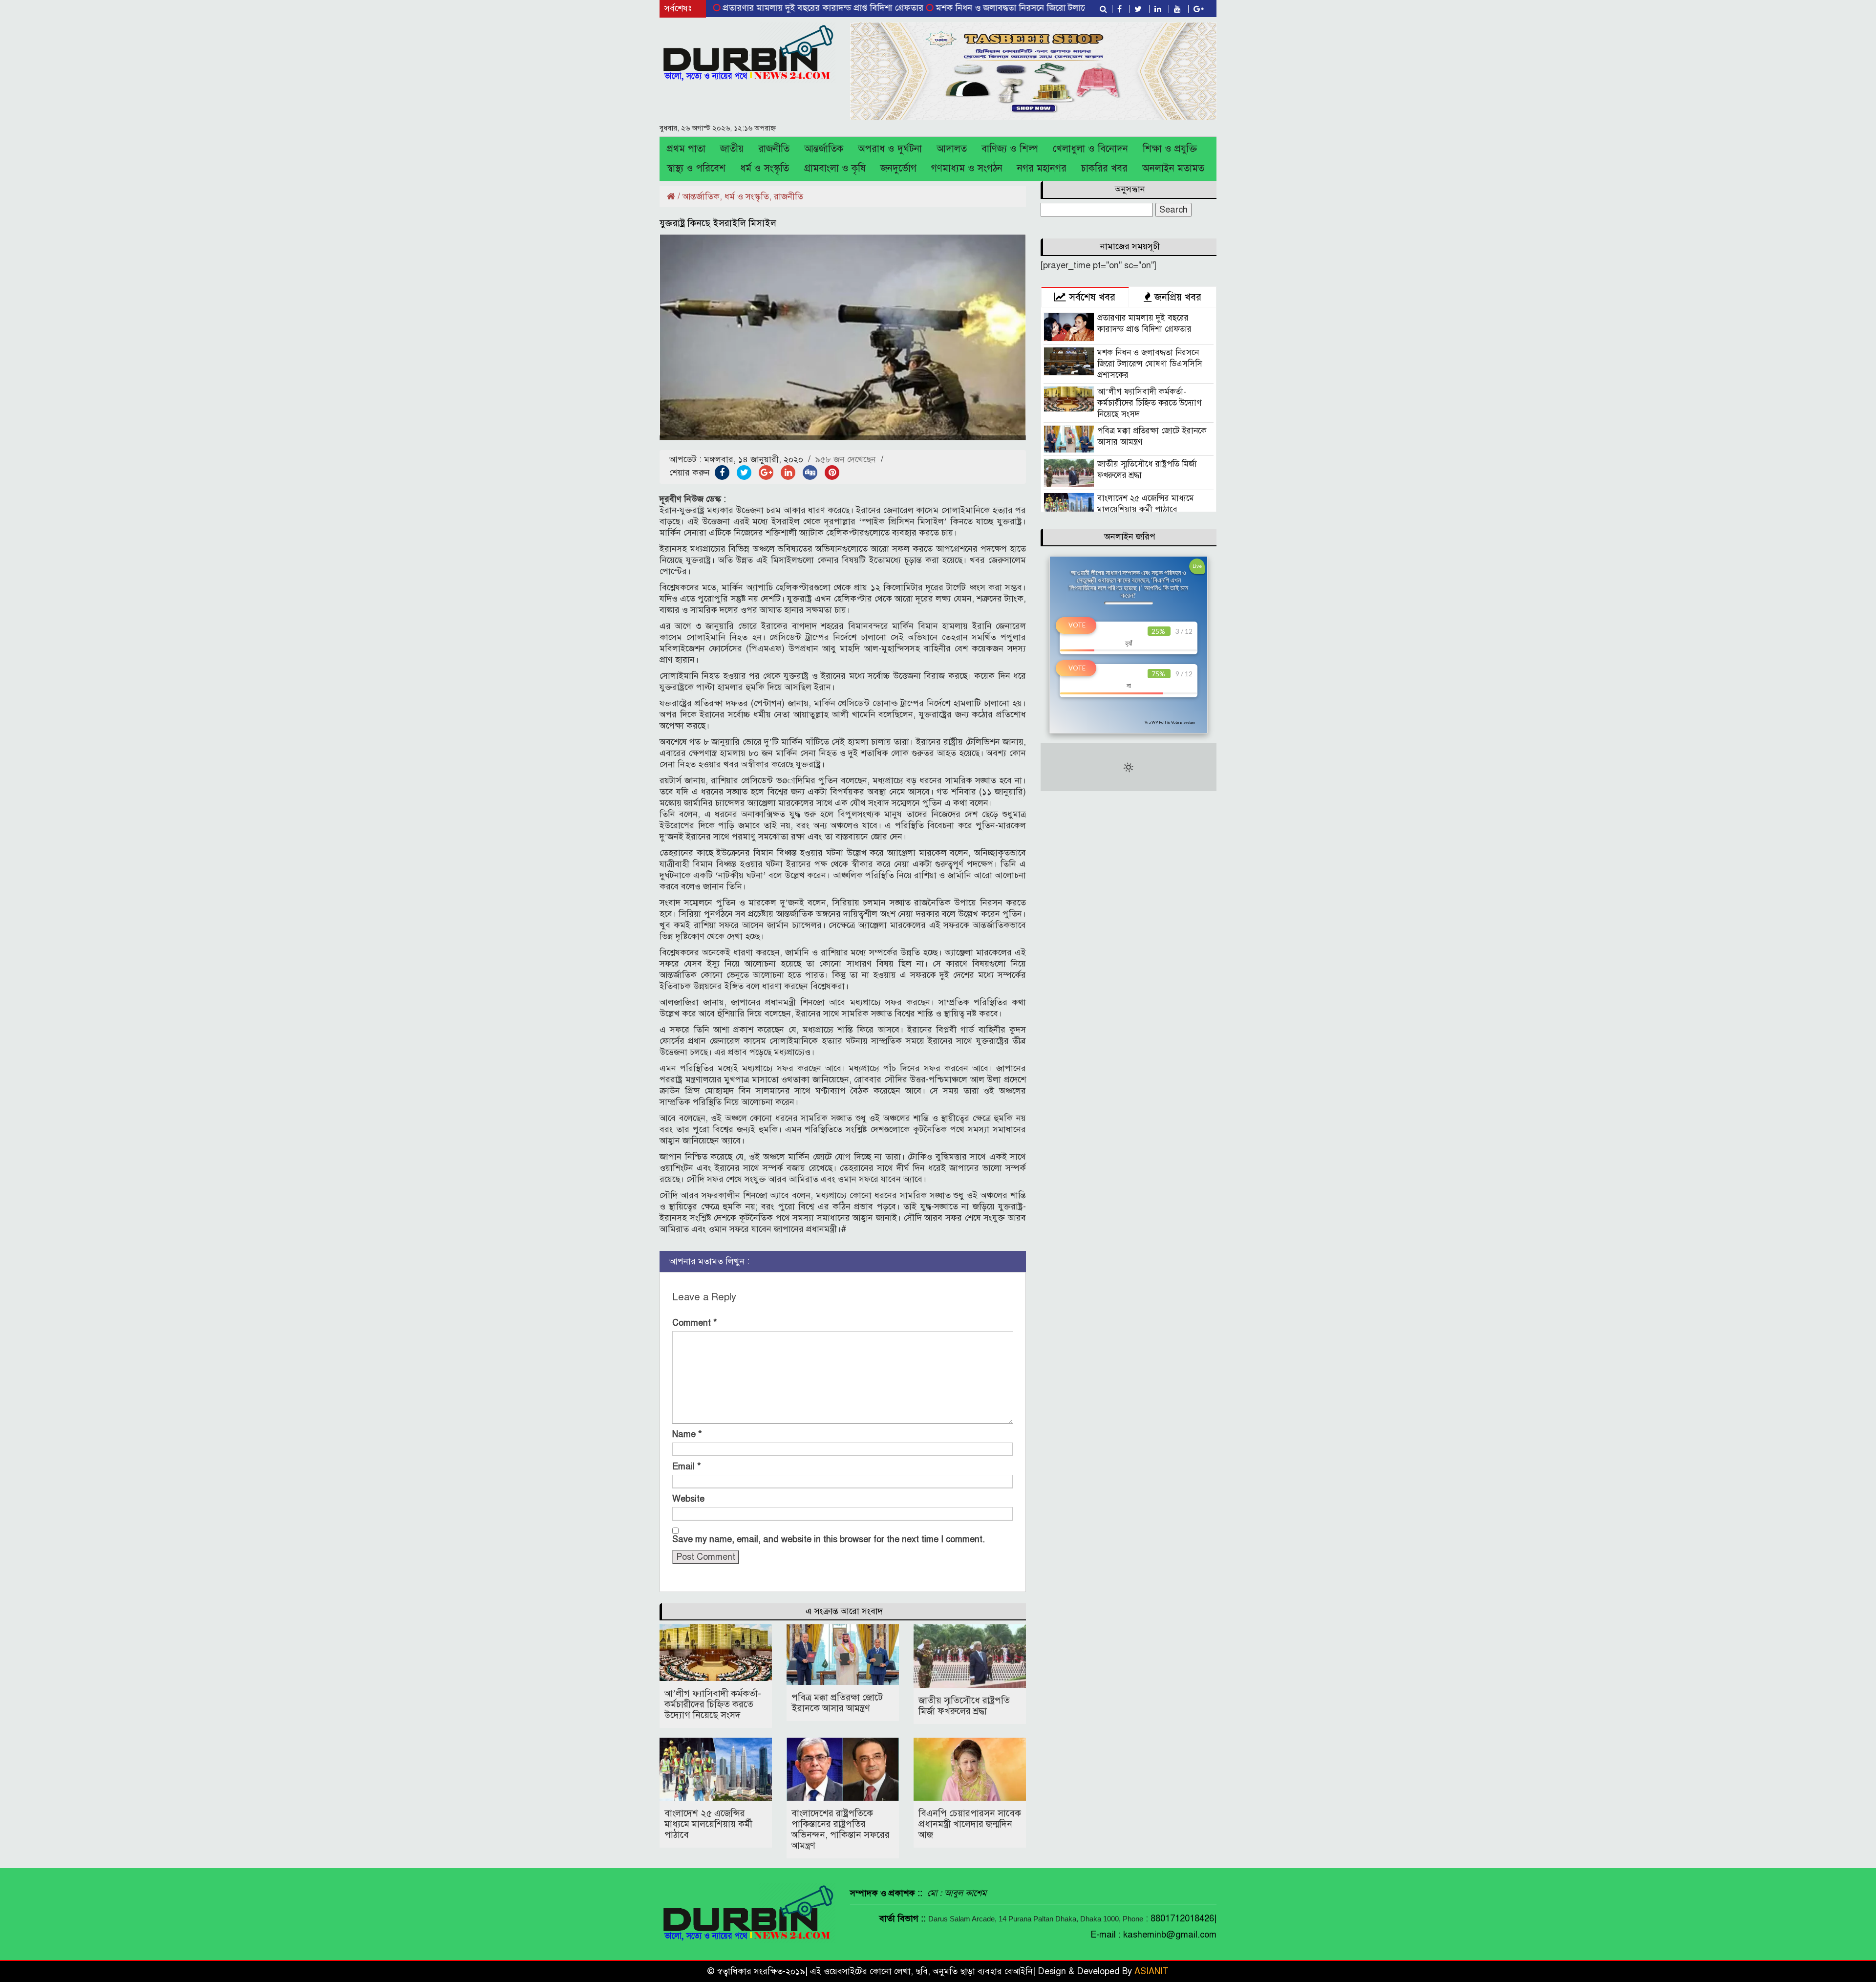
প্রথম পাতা (686, 149)
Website (688, 1499)
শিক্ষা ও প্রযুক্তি (1170, 149)
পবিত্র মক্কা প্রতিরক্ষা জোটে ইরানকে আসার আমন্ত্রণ (837, 1703)
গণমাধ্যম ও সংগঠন (967, 168)
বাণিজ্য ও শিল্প (1010, 149)
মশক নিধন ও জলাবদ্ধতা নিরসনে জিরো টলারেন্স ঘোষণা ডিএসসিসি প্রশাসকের (979, 8)
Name (687, 1434)
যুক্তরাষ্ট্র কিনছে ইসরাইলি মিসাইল (718, 223)
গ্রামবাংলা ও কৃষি (835, 168)
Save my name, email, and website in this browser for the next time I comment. (829, 1539)
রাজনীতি (774, 149)
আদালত (952, 149)
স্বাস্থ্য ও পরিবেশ (696, 168)
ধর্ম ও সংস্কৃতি (765, 168)
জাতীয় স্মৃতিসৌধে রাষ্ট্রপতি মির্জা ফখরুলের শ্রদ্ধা (964, 1706)
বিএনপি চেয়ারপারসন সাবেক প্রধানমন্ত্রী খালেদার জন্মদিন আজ (970, 1824)
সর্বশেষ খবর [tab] (1091, 297)
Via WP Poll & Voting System (1170, 722)
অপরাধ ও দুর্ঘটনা (890, 149)
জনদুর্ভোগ (898, 168)
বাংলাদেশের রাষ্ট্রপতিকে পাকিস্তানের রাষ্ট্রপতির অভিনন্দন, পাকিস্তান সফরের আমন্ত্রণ (841, 1829)
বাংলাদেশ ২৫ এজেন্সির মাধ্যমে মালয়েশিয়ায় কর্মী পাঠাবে (708, 1824)
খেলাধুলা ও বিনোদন (1090, 149)
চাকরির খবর (1104, 168)
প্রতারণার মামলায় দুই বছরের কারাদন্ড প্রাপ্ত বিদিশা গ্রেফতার (737, 8)
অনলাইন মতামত (1173, 168)
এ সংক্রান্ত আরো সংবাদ (844, 1611)
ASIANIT (1151, 1971)
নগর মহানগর (1042, 168)
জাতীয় (732, 149)
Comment (695, 1323)
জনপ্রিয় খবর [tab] (1176, 297)
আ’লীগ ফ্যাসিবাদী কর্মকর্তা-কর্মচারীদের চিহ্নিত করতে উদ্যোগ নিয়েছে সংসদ (713, 1704)
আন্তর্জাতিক (824, 149)
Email (687, 1466)
